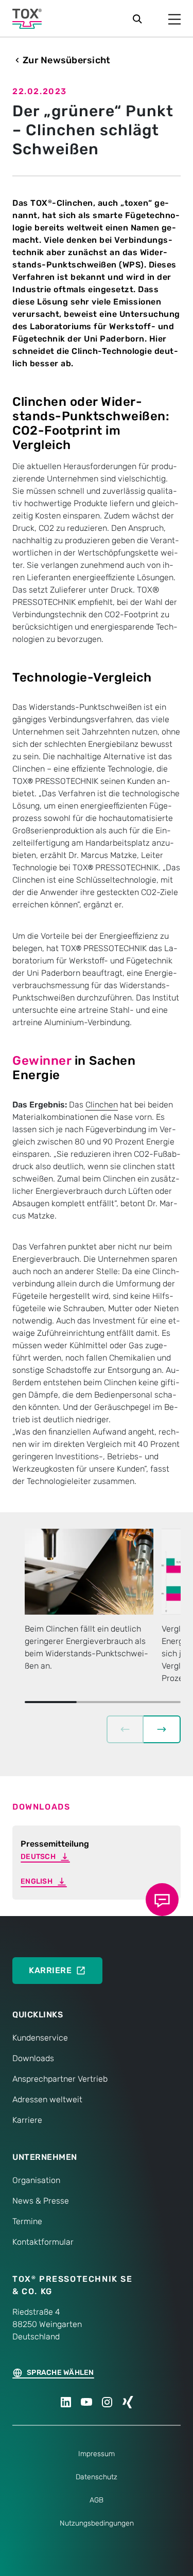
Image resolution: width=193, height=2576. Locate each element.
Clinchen (102, 1105)
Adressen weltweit (47, 2099)
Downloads (33, 2058)
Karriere (27, 2120)
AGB (97, 2500)
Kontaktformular (43, 2242)
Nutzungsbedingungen (97, 2523)
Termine (27, 2221)
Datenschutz (97, 2477)
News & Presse (41, 2201)
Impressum (97, 2454)
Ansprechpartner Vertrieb (60, 2079)
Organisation (36, 2180)
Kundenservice (40, 2038)
